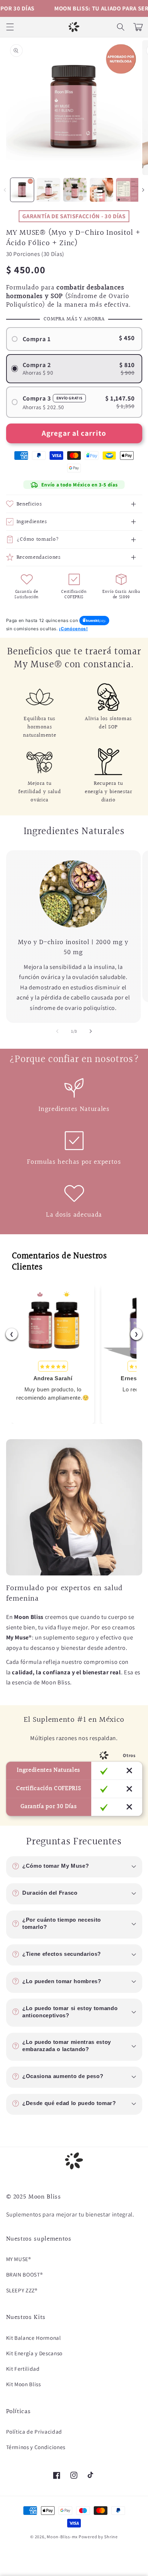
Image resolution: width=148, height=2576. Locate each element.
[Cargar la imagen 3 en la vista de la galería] (75, 190)
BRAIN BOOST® (24, 2274)
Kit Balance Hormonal (34, 2338)
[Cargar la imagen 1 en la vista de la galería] (22, 190)
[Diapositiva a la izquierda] (5, 190)
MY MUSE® (18, 2259)
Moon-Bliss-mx (62, 2537)
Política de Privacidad (34, 2431)
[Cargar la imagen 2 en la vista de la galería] (48, 190)
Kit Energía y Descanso (34, 2353)
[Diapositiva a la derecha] (91, 1031)
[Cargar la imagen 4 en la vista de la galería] (101, 190)
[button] (10, 27)
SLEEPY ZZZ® (22, 2290)
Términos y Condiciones (36, 2447)
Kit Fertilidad (23, 2369)
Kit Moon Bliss (24, 2384)
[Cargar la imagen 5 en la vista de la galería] (128, 190)
